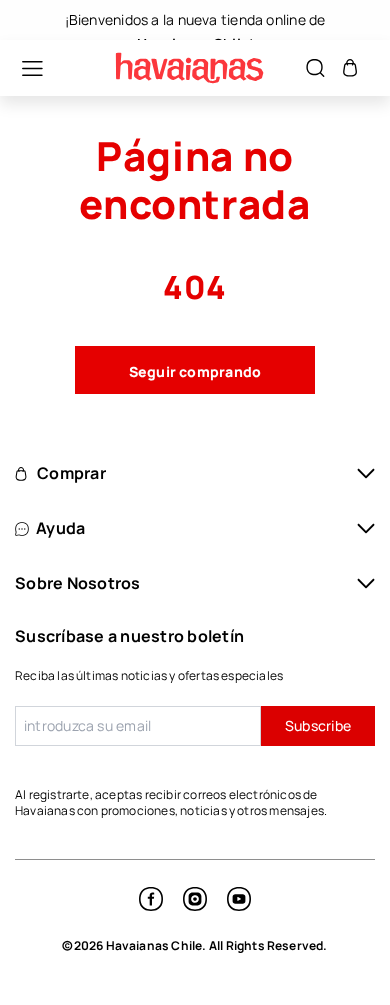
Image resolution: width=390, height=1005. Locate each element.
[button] (22, 68)
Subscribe (318, 725)
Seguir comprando (195, 371)
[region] (195, 20)
